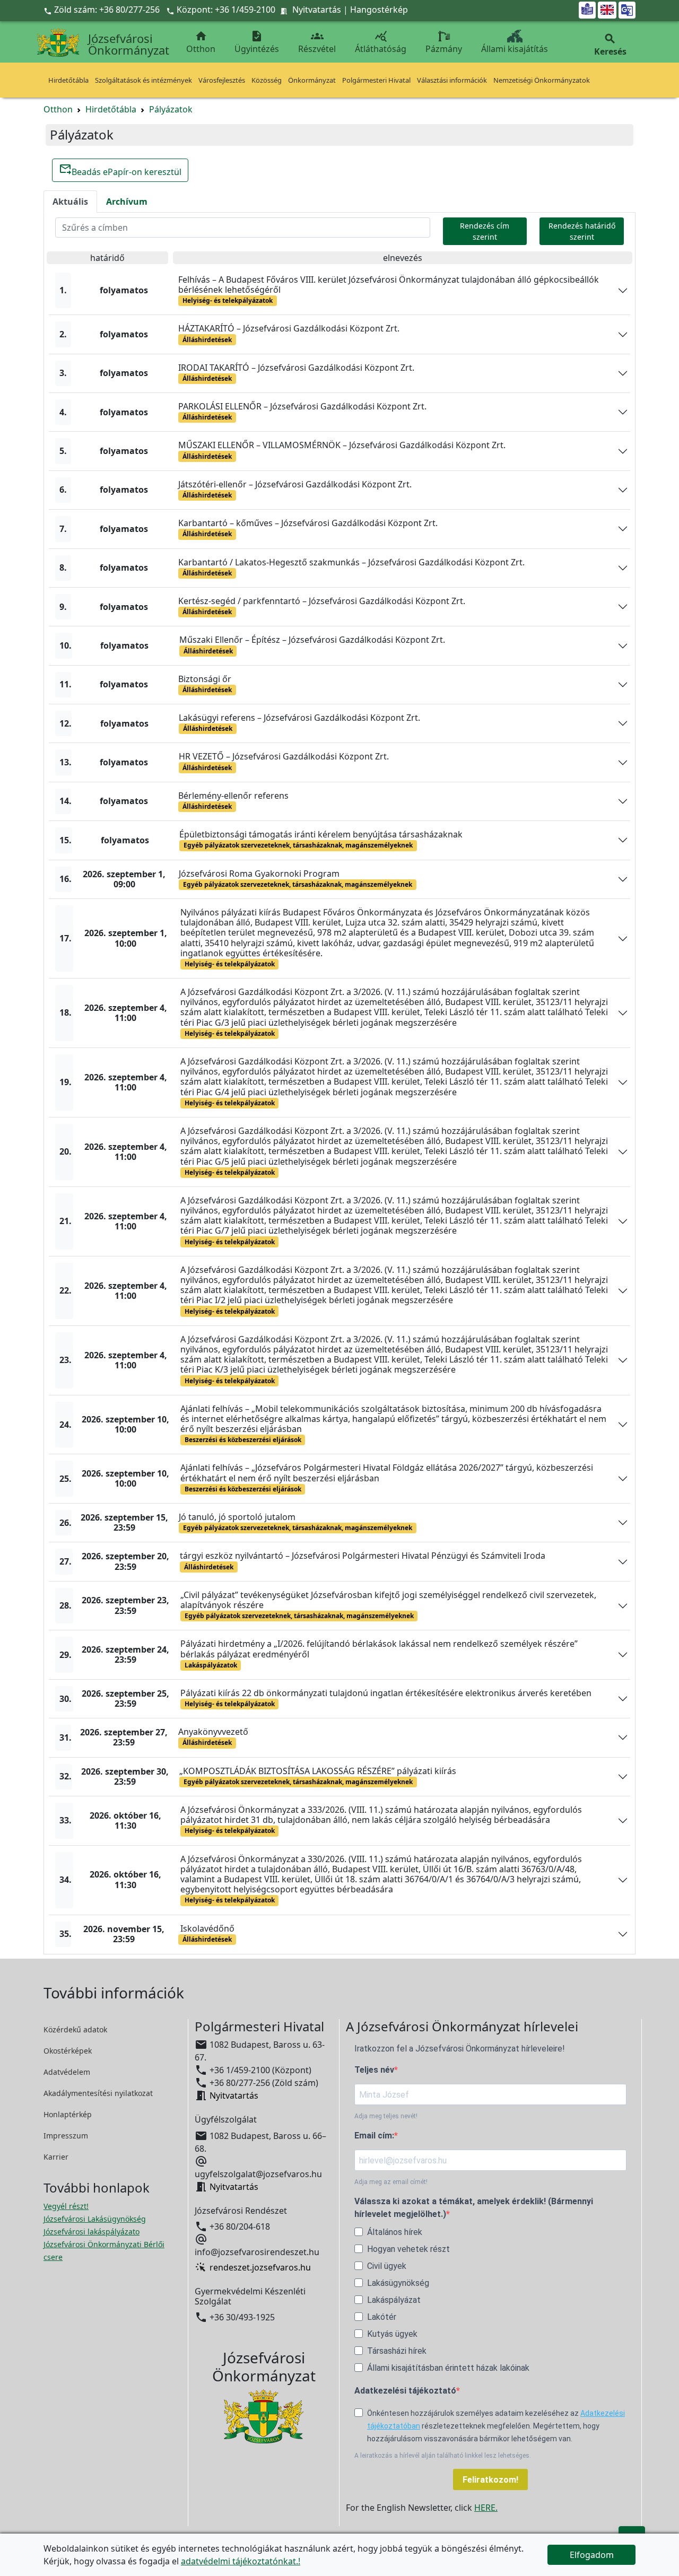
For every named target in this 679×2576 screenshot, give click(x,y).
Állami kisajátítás (515, 49)
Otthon (201, 42)
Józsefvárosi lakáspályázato (92, 2232)
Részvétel (317, 42)
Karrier (56, 2157)
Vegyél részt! (66, 2206)
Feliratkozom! (490, 2480)
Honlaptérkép (68, 2114)
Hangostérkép (379, 10)
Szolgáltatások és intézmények (143, 80)
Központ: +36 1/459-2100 (226, 10)
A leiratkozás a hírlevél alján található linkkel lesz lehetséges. (443, 2456)
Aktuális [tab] (70, 202)
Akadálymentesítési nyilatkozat (98, 2093)
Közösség (267, 80)
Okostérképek (68, 2051)
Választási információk (452, 80)
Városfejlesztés (222, 80)
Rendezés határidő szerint (582, 231)
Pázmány (444, 49)
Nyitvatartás (317, 10)
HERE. (486, 2508)
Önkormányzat (312, 80)
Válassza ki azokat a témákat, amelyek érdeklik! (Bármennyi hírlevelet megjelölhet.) (474, 2208)
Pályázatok (171, 109)
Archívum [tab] (127, 202)
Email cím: (374, 2136)
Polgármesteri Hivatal (376, 80)
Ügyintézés (257, 42)
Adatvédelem (67, 2072)
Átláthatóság (381, 42)
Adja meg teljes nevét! (386, 2116)
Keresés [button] (610, 45)
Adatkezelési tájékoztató (405, 2391)
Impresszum (66, 2136)
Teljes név (374, 2070)
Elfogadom (592, 2555)
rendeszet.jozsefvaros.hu (260, 2267)
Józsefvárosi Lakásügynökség (95, 2219)
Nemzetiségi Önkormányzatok (542, 80)
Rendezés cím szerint (485, 231)
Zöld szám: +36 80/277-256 (103, 10)
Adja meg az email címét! (391, 2182)
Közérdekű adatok (75, 2029)
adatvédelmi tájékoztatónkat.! (241, 2561)
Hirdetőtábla (68, 80)
